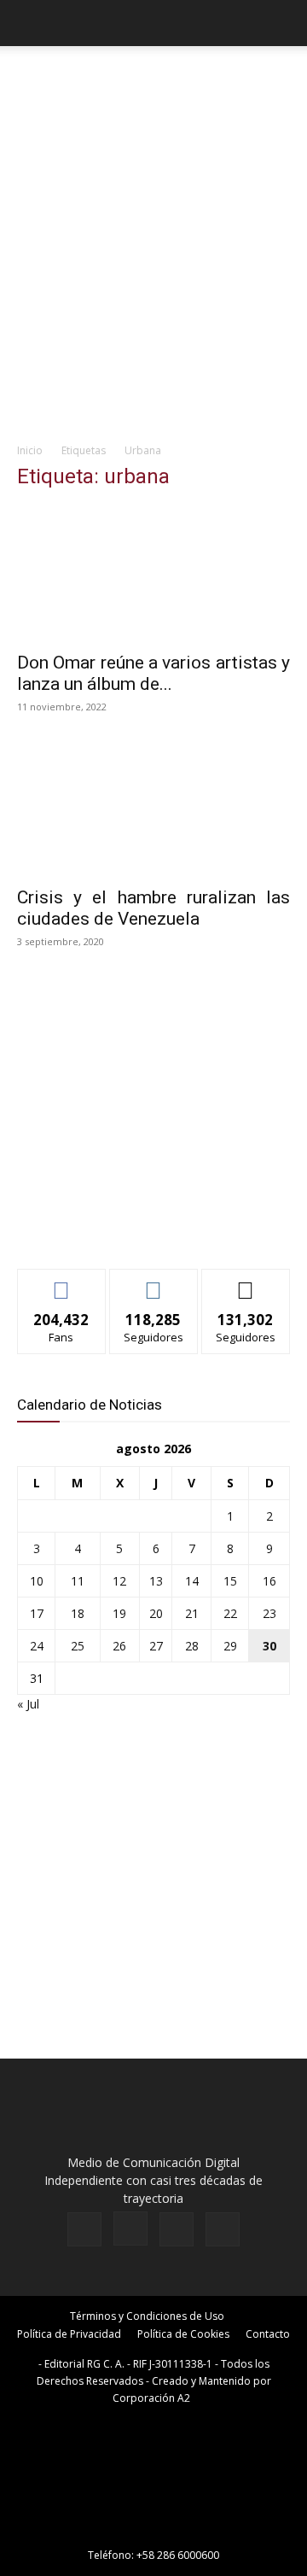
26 (119, 1646)
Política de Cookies (183, 2334)
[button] (29, 23)
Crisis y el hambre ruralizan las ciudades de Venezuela (153, 908)
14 (192, 1581)
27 (156, 1646)
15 (230, 1581)
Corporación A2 (151, 2398)
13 (156, 1581)
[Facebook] (84, 2229)
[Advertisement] (153, 271)
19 (119, 1613)
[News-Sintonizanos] (145, 1227)
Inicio (30, 450)
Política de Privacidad (69, 2334)
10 (37, 1581)
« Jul (28, 1704)
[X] (177, 2229)
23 (269, 1613)
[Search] (283, 23)
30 (269, 1646)
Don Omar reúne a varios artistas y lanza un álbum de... (153, 673)
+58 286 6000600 (178, 2555)
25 (78, 1646)
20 (156, 1613)
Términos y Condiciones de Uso (147, 2316)
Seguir (154, 1282)
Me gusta (62, 1282)
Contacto (268, 2334)
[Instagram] (130, 2228)
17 (37, 1613)
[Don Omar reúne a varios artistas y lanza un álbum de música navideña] (153, 574)
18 (78, 1613)
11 (78, 1581)
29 (230, 1646)
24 (37, 1646)
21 (192, 1613)
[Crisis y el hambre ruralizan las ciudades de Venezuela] (153, 809)
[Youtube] (223, 2229)
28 (192, 1646)
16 (269, 1581)
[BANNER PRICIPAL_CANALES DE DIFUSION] (153, 82)
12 (119, 1581)
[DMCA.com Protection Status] (153, 2531)
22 (230, 1613)
